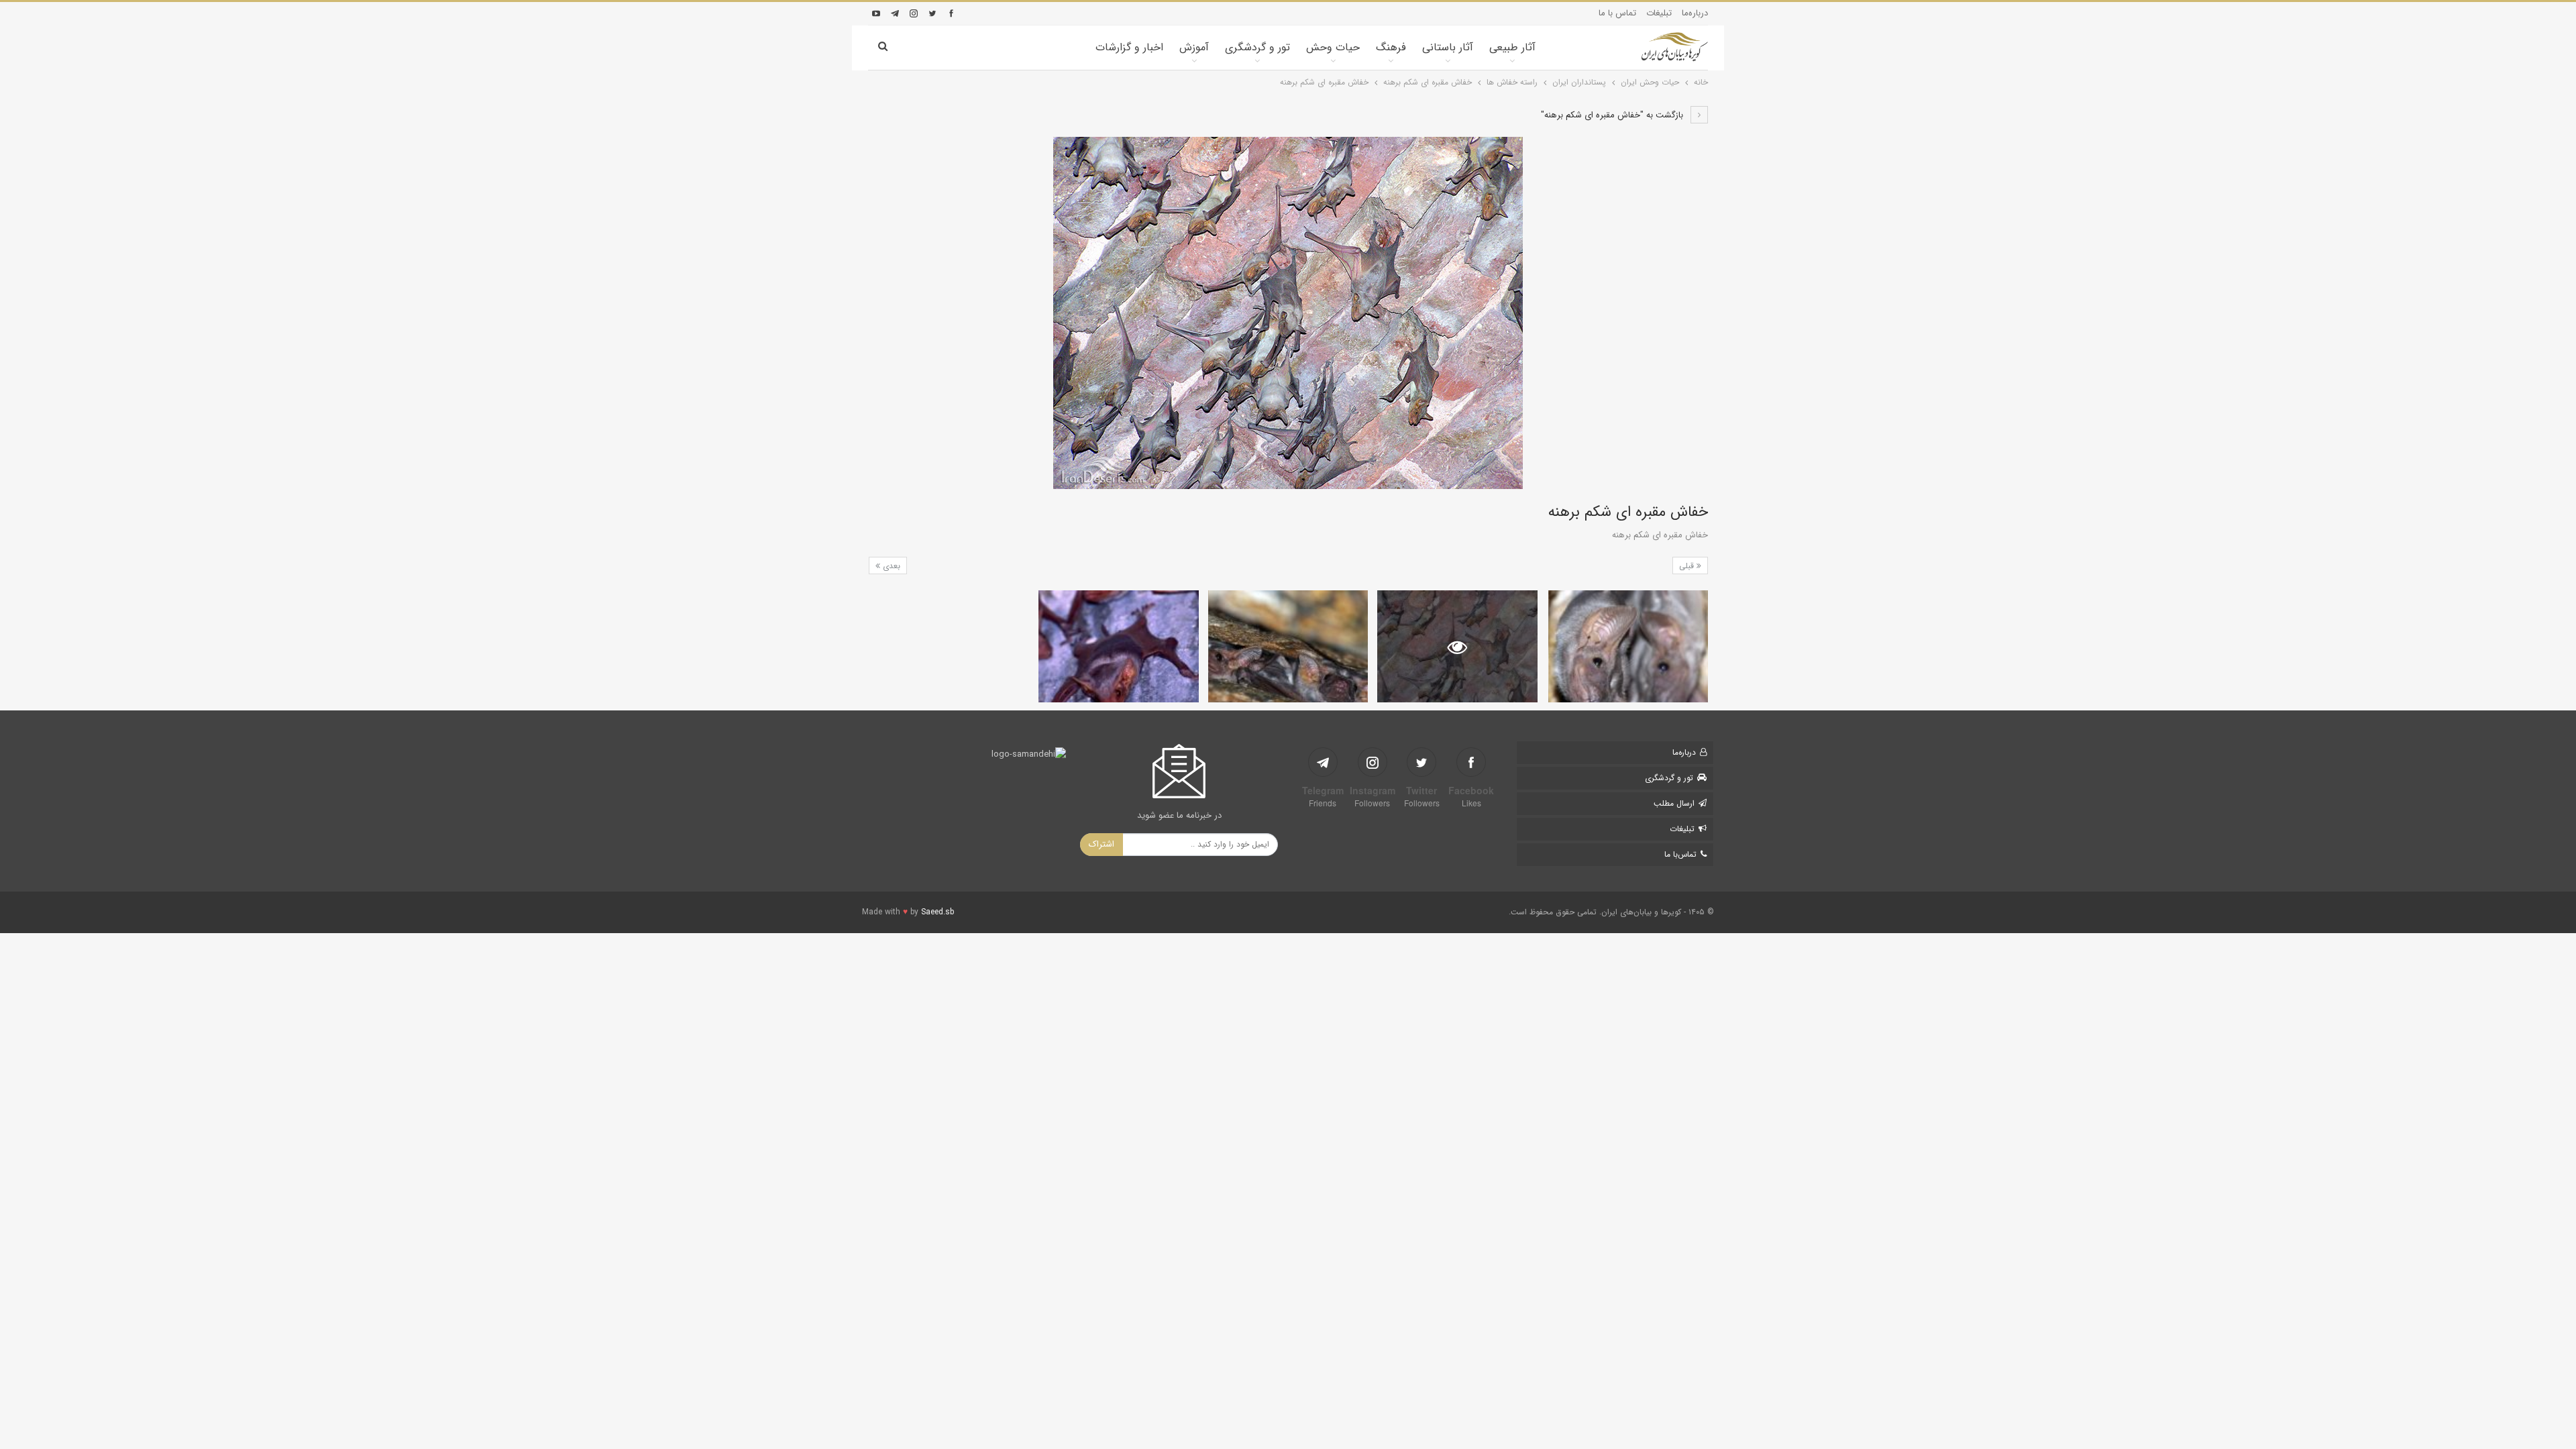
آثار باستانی (1448, 47)
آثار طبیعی (1512, 47)
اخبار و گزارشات (1129, 47)
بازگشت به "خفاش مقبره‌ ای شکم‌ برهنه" (1613, 115)
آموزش (1194, 47)
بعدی (890, 566)
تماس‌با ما (1680, 854)
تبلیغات (1659, 13)
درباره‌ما (1695, 13)
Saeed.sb (937, 912)
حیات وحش (1333, 47)
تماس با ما (1617, 13)
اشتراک (1102, 844)
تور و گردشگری (1257, 47)
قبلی (1688, 566)
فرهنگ (1391, 47)
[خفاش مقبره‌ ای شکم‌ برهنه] (1628, 646)
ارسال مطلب (1674, 803)
